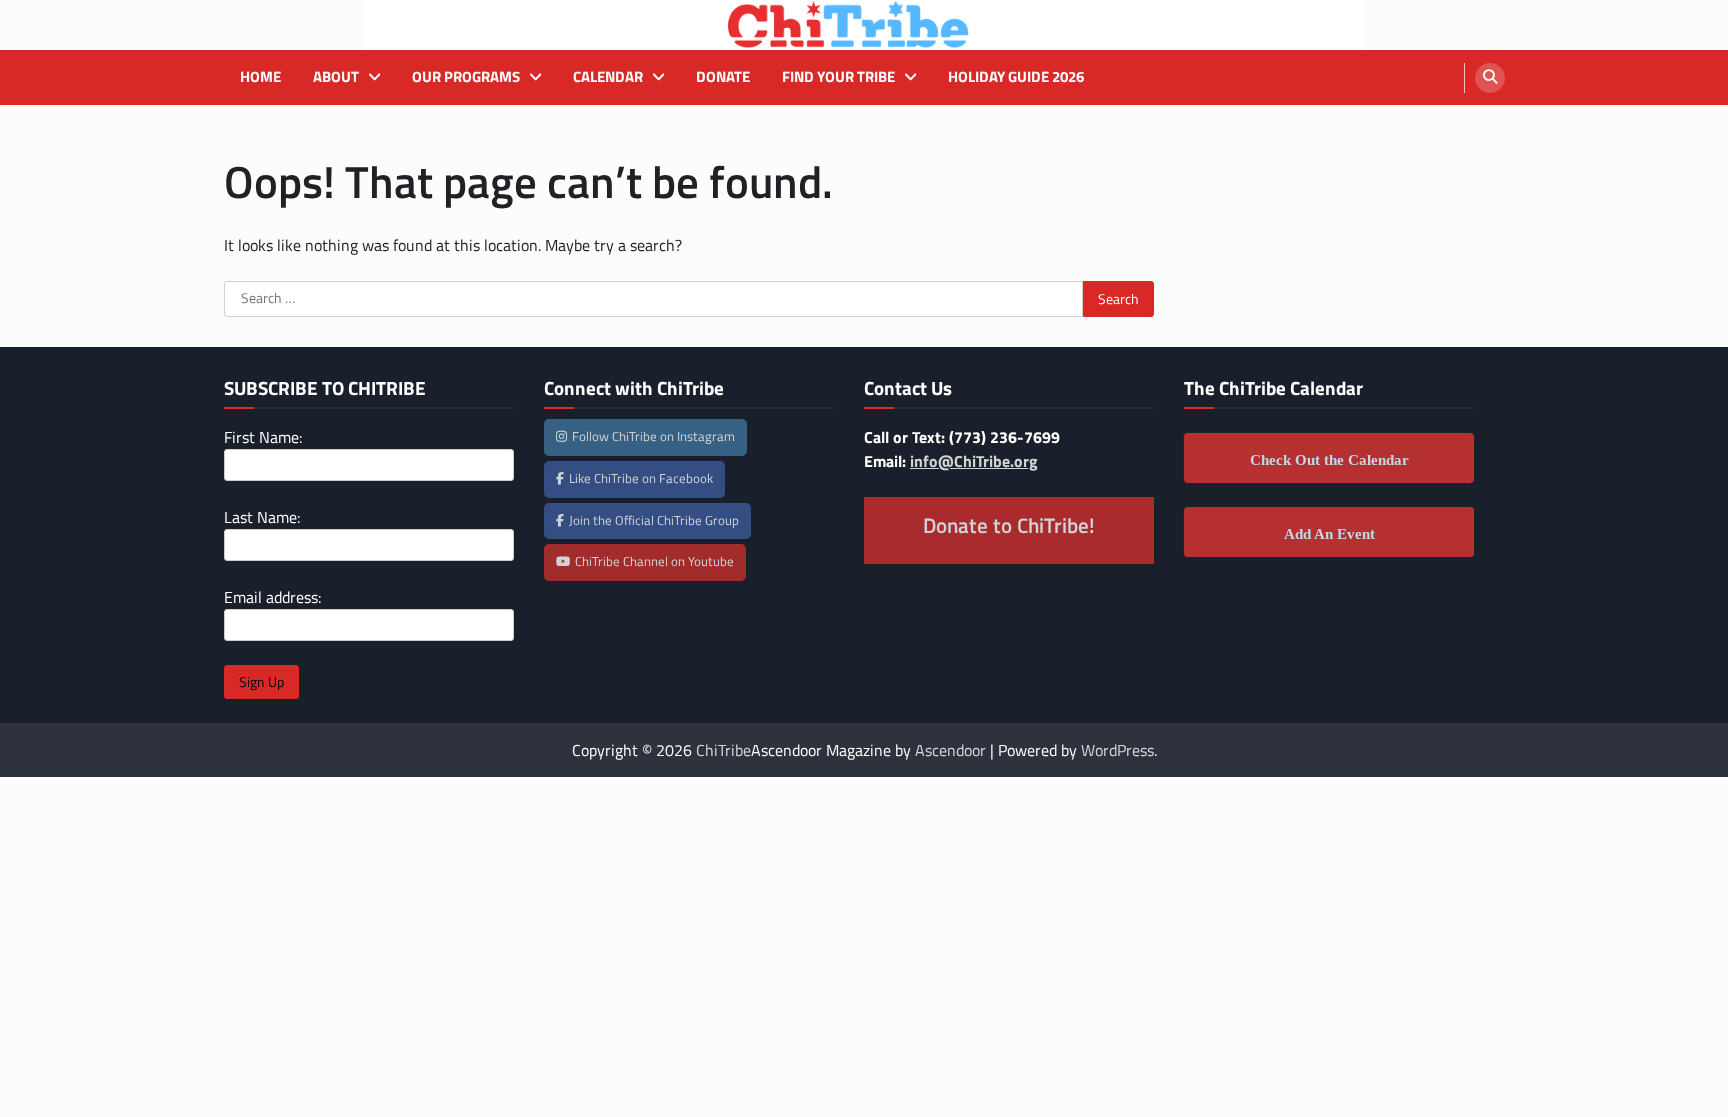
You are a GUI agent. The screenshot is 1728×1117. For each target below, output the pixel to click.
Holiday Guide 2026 (1016, 77)
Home (260, 77)
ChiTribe (723, 750)
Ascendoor (950, 750)
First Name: (263, 437)
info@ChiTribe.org (974, 461)
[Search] (1490, 78)
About (336, 77)
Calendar (608, 77)
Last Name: (262, 517)
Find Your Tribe (838, 77)
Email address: (272, 597)
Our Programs (466, 77)
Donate (723, 77)
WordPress (1117, 750)
